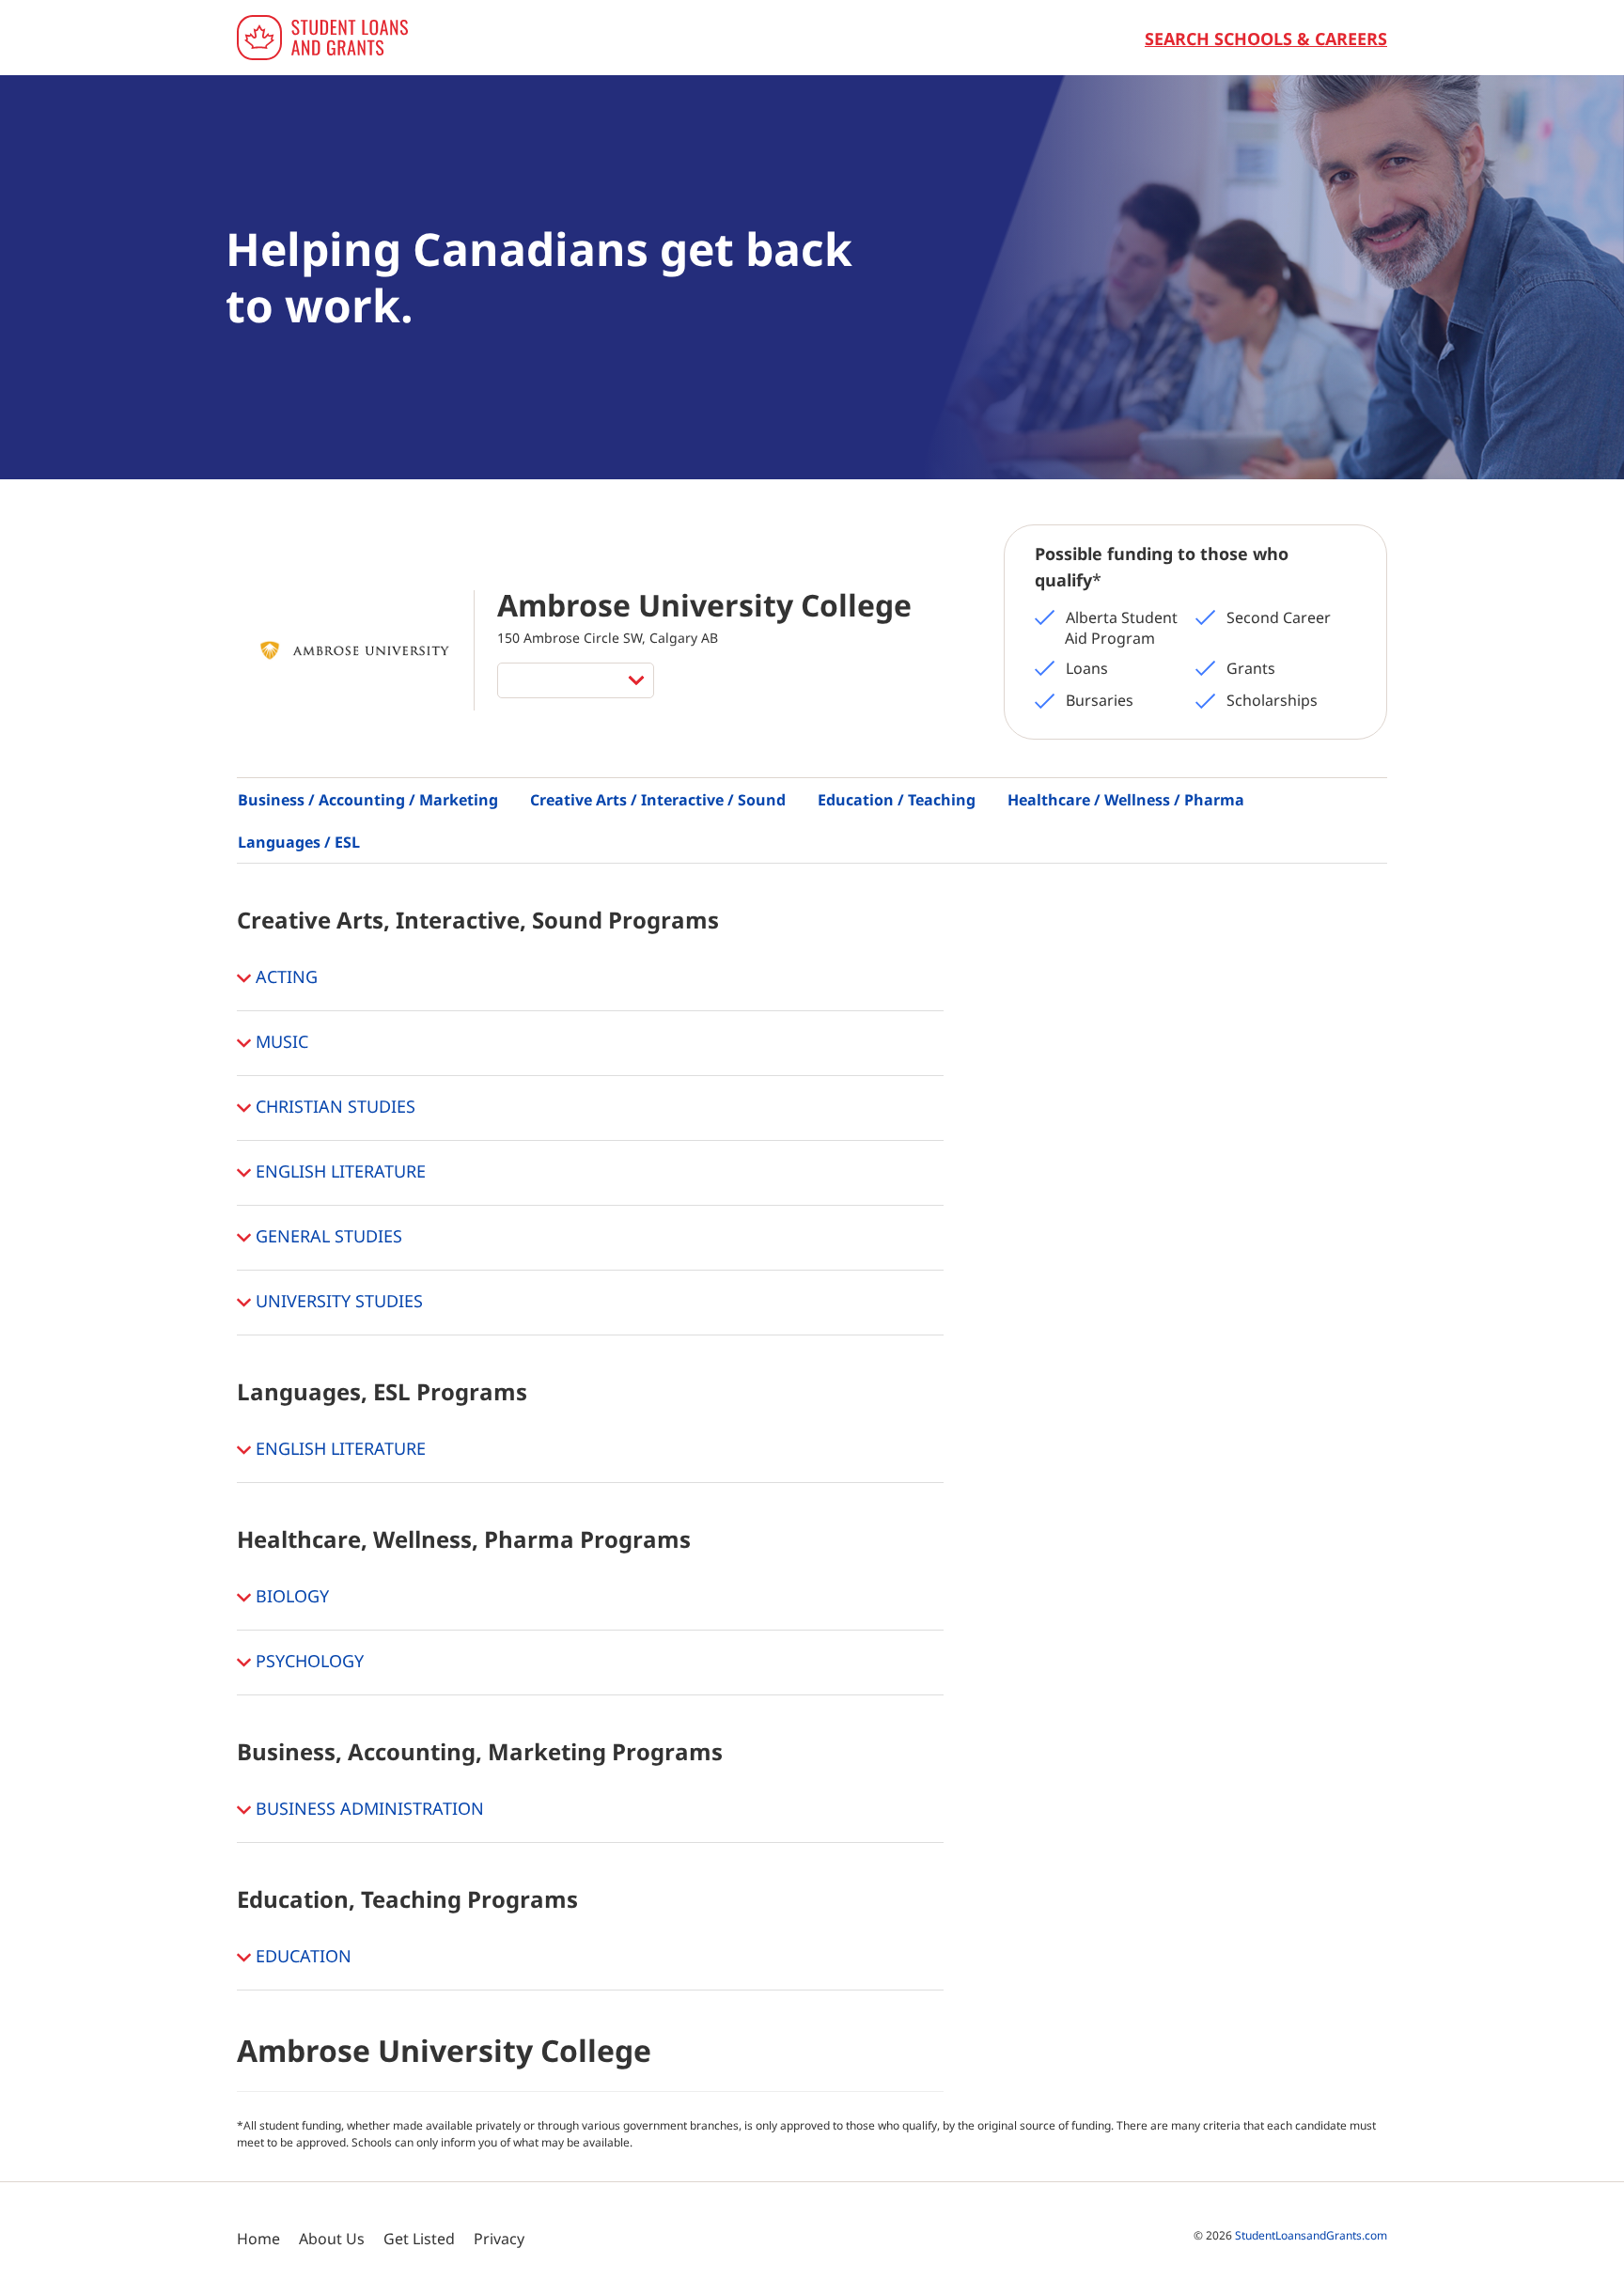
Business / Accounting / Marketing (368, 800)
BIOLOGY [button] (290, 1595)
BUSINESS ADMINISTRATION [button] (367, 1807)
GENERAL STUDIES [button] (327, 1235)
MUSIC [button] (280, 1040)
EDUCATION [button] (301, 1955)
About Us (332, 2239)
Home (258, 2239)
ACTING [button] (284, 976)
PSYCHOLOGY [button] (307, 1660)
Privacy (499, 2239)
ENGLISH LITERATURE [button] (338, 1170)
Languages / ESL (299, 842)
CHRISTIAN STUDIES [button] (333, 1105)
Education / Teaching (897, 800)
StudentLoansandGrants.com (1311, 2235)
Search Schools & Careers (1266, 39)
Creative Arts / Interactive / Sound (658, 800)
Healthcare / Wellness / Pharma (1126, 800)
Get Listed (419, 2239)
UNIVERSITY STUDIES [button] (337, 1300)
